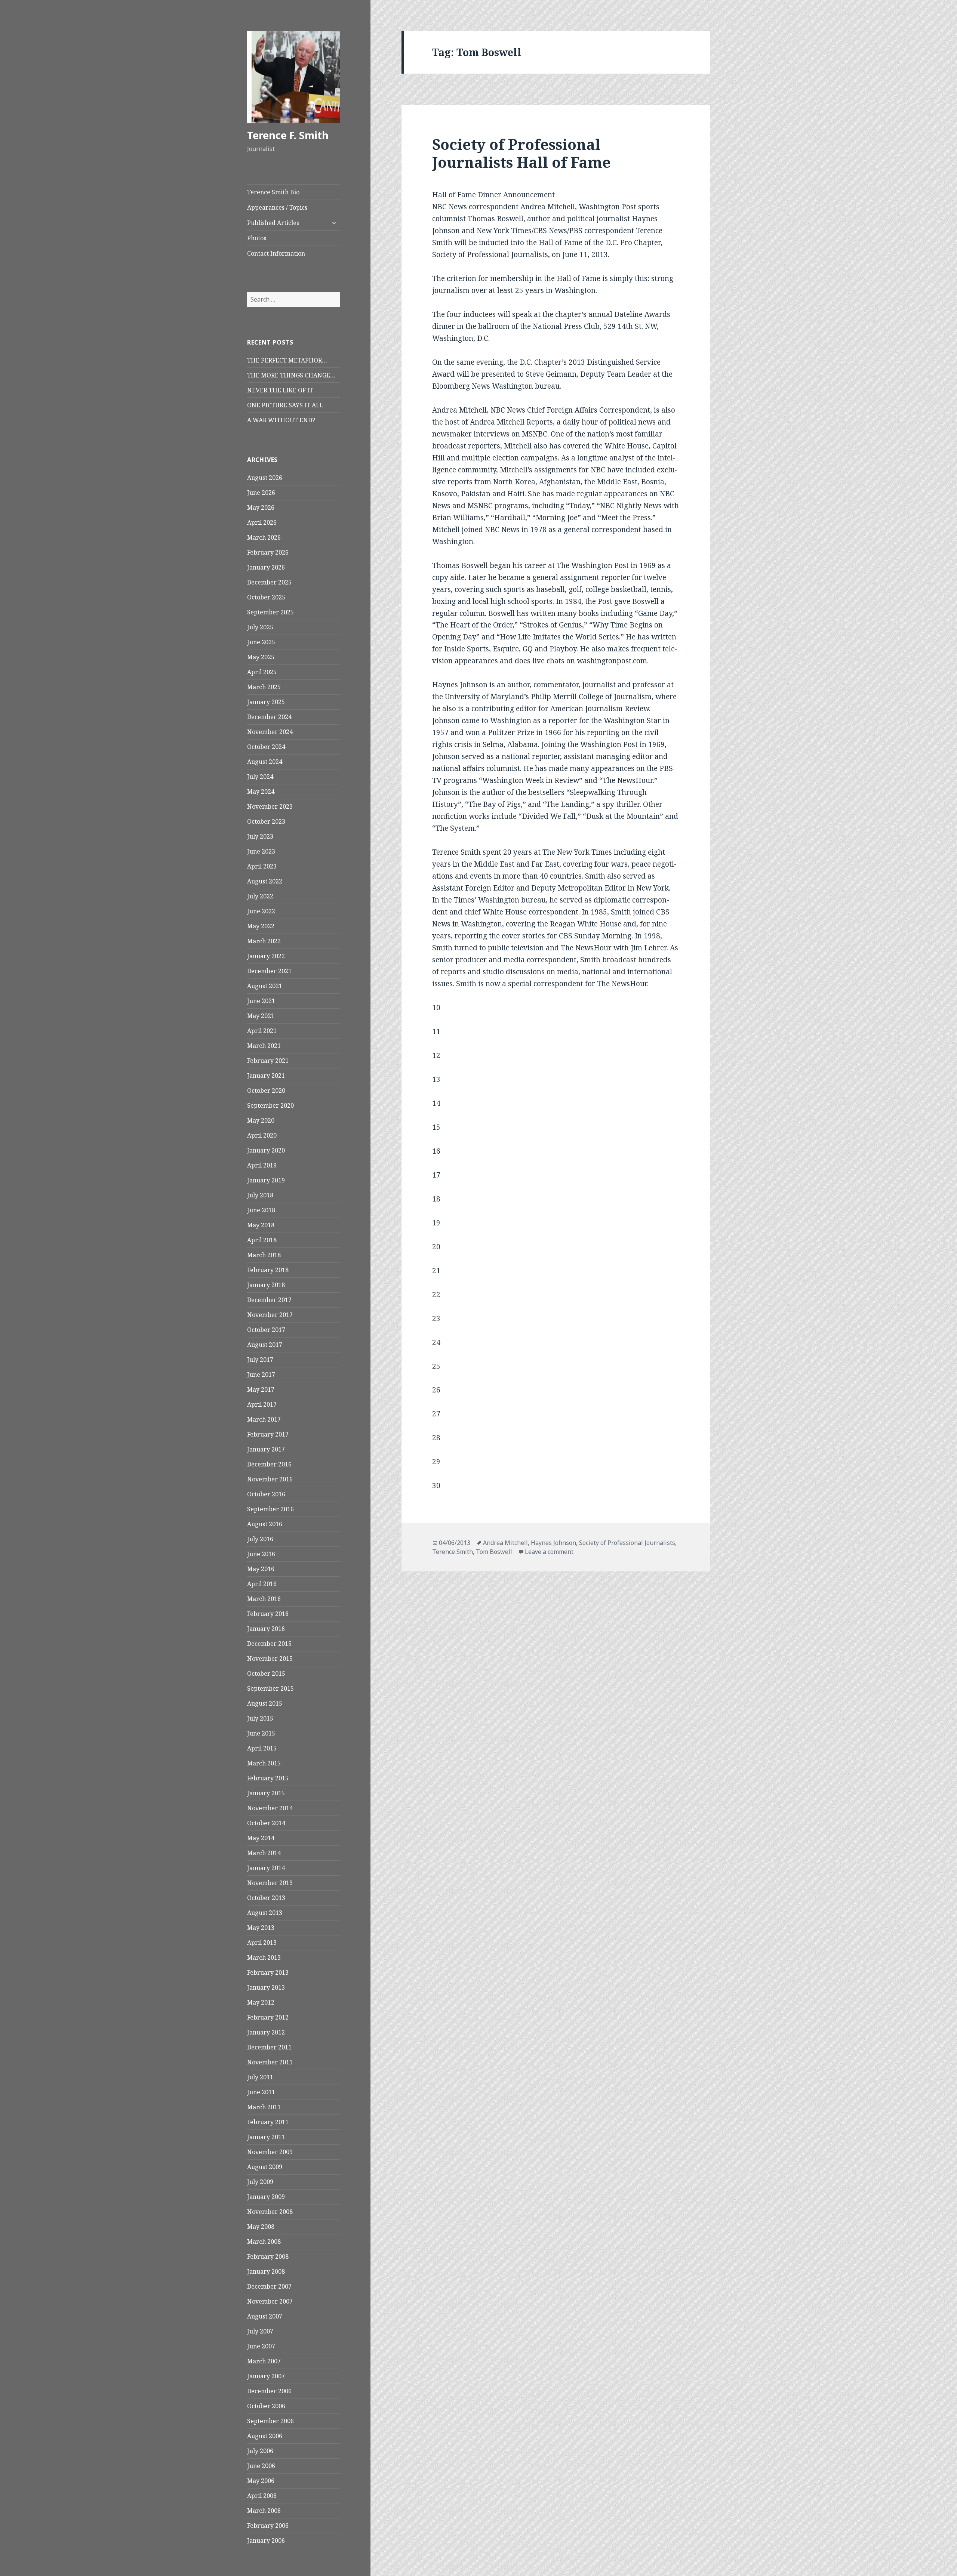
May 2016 (261, 1569)
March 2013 (264, 1958)
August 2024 (265, 762)
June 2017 (261, 1375)
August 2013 (265, 1913)
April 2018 (262, 1240)
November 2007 (270, 2301)
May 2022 (261, 926)
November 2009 (270, 2152)
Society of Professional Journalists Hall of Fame (521, 153)
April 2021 (262, 1031)
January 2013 (266, 1987)
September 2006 (270, 2421)
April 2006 (262, 2496)
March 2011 (264, 2107)
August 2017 (265, 1345)
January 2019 (266, 1180)
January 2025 (266, 702)
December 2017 (269, 1300)
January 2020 (266, 1150)
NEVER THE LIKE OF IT (280, 390)
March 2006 (264, 2511)
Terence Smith (453, 1552)
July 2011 (260, 2077)
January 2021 (266, 1076)
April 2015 (262, 1748)
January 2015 (266, 1793)
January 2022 (266, 956)
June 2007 (261, 2346)
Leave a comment (549, 1552)
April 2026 (262, 522)
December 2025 (269, 582)
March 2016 (264, 1599)
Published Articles (273, 223)
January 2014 (266, 1868)
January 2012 (266, 2032)
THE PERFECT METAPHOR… (287, 360)
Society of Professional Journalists (627, 1543)
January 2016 (266, 1629)
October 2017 (266, 1330)
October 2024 (266, 747)
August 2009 (265, 2167)
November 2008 (270, 2212)
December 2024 (269, 717)
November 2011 (270, 2062)
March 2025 (264, 687)
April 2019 (262, 1165)
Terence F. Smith (288, 135)
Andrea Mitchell (505, 1543)
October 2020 (266, 1090)
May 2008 (261, 2227)
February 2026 (268, 552)
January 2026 (266, 567)
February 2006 (268, 2526)
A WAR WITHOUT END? (281, 420)
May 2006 (261, 2481)
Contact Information (276, 253)
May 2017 (261, 1389)
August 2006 (265, 2436)
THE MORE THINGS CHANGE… (291, 375)
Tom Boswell (494, 1552)
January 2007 (266, 2376)
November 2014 (270, 1808)
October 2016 (266, 1494)
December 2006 (269, 2391)
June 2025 (261, 642)
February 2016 (268, 1614)
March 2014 (264, 1853)
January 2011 (266, 2137)
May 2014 (261, 1838)
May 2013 (261, 1928)
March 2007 (264, 2361)
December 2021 (269, 971)
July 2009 (260, 2182)
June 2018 (261, 1210)
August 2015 (265, 1703)
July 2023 (260, 836)
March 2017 (264, 1419)
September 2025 (270, 612)
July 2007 (260, 2331)
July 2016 (260, 1539)
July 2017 (260, 1360)
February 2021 (268, 1061)
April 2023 (262, 866)
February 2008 (268, 2256)
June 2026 (261, 493)
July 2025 (260, 627)
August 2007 (265, 2316)
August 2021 (265, 986)
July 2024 (260, 777)
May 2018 (261, 1225)
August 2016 (265, 1524)
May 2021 (261, 1016)
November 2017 (270, 1315)
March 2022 (264, 941)
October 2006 (266, 2406)
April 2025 (262, 672)
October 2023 (266, 821)
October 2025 (266, 597)
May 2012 (261, 2002)
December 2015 (269, 1644)
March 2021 (264, 1046)
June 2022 (261, 911)
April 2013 (262, 1943)
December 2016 (269, 1464)
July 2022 (260, 896)
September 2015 (270, 1688)
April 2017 (262, 1404)
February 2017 (268, 1434)
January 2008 (266, 2271)
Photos (257, 238)
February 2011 (268, 2122)
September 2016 (270, 1509)
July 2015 (260, 1718)
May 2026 (261, 508)
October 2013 (266, 1898)
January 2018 (266, 1285)
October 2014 (266, 1823)
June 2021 (261, 1001)
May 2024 (261, 792)
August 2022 (265, 881)
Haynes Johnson (553, 1543)
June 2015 (261, 1733)
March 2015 (264, 1763)
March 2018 (264, 1255)
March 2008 (264, 2242)
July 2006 (260, 2451)
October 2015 (266, 1673)
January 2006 (266, 2540)
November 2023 (270, 806)
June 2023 (261, 851)
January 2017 (266, 1449)
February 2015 (268, 1778)
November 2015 (270, 1659)
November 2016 (270, 1479)
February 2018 (268, 1270)
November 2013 (270, 1883)
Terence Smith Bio (273, 192)
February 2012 (268, 2017)
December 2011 (269, 2047)
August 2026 (265, 478)
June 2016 (261, 1554)
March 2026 (264, 537)
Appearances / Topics (277, 207)
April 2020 (262, 1135)
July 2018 (260, 1195)
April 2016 (262, 1584)
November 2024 (270, 732)
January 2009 (266, 2197)
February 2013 (268, 1972)
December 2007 (269, 2286)
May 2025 (261, 657)
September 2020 (270, 1105)
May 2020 (261, 1120)
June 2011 (261, 2092)
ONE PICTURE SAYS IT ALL (285, 405)
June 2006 (261, 2466)
